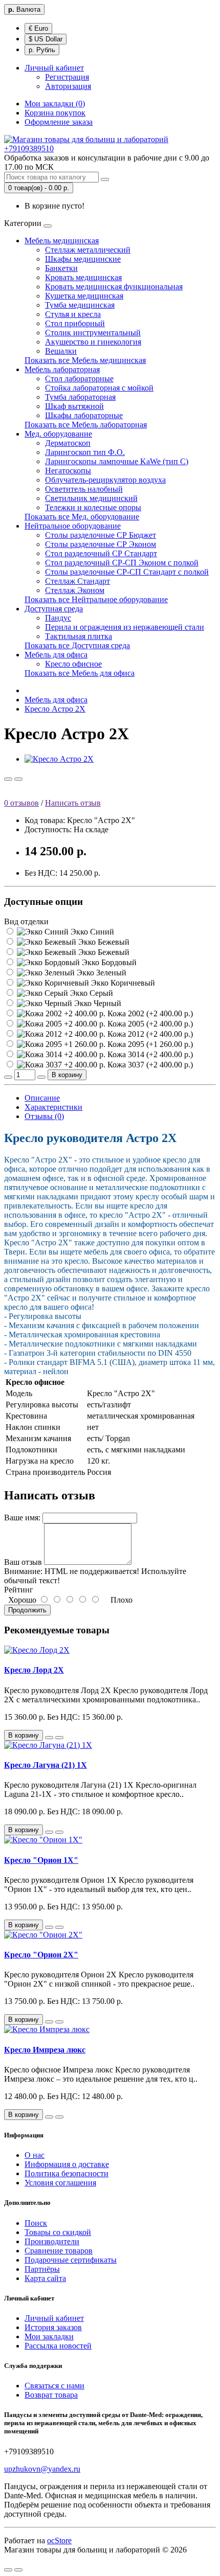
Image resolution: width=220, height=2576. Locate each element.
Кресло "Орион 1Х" (41, 1860)
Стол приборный (75, 323)
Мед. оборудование (58, 434)
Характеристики (53, 1107)
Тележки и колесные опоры (93, 507)
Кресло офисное (73, 664)
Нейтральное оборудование (73, 526)
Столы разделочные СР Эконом (101, 544)
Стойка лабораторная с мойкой (99, 388)
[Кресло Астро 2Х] (59, 759)
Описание (42, 1098)
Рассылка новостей (58, 2346)
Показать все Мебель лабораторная (86, 425)
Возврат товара (51, 2395)
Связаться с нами (54, 2386)
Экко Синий (91, 932)
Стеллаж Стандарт (78, 581)
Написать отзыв (73, 803)
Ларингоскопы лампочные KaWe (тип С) (117, 461)
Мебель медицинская (62, 241)
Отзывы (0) (44, 1116)
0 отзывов (21, 803)
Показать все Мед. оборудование (82, 517)
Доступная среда (54, 609)
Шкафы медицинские (83, 259)
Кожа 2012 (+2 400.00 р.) (149, 1034)
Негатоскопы (68, 471)
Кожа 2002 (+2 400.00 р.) (149, 1013)
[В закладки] (8, 779)
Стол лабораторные (79, 379)
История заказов (53, 2327)
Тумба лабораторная (80, 397)
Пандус (58, 618)
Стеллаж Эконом (75, 590)
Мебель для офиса (56, 655)
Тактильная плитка (79, 636)
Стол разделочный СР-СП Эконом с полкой (122, 563)
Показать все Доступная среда (77, 645)
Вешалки (61, 351)
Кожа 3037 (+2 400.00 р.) (149, 1065)
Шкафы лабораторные (84, 415)
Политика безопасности (67, 2173)
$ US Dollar (46, 39)
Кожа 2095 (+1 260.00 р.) (149, 1044)
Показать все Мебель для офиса (80, 673)
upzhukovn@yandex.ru (42, 2469)
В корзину (67, 1075)
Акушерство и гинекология (93, 342)
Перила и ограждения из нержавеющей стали (125, 627)
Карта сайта (45, 2278)
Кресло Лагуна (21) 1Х (46, 1765)
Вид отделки (26, 921)
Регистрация (67, 77)
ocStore (59, 2540)
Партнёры (42, 2269)
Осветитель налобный (84, 489)
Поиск (36, 2223)
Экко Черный (97, 1003)
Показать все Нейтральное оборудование (96, 599)
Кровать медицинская (83, 277)
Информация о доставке (67, 2164)
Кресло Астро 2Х (55, 709)
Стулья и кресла (73, 314)
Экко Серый (91, 993)
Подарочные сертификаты (71, 2260)
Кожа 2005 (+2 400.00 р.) (149, 1024)
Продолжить (27, 1610)
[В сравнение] (18, 779)
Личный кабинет (54, 2318)
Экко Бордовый (108, 962)
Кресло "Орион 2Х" (41, 1955)
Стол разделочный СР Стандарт (101, 553)
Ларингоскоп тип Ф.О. (85, 452)
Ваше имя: (22, 1518)
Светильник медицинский (91, 498)
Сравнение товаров (59, 2251)
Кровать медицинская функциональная (114, 287)
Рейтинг (19, 1590)
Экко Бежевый (103, 942)
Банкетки (61, 268)
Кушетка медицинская (84, 296)
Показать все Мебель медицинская (85, 360)
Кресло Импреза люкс (45, 2050)
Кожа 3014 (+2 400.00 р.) (149, 1054)
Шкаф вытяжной (74, 406)
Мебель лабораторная (62, 369)
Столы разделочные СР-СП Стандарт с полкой (127, 572)
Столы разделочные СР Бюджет (101, 535)
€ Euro (38, 28)
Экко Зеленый (101, 973)
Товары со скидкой (58, 2232)
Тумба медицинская (80, 305)
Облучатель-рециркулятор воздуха (105, 480)
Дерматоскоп (68, 443)
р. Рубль (42, 50)
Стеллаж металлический (88, 250)
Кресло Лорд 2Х (34, 1670)
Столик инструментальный (93, 333)
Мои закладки (49, 2336)
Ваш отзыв (23, 1562)
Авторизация (68, 86)
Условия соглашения (60, 2183)
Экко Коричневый (122, 983)
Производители (52, 2241)
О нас (35, 2155)
